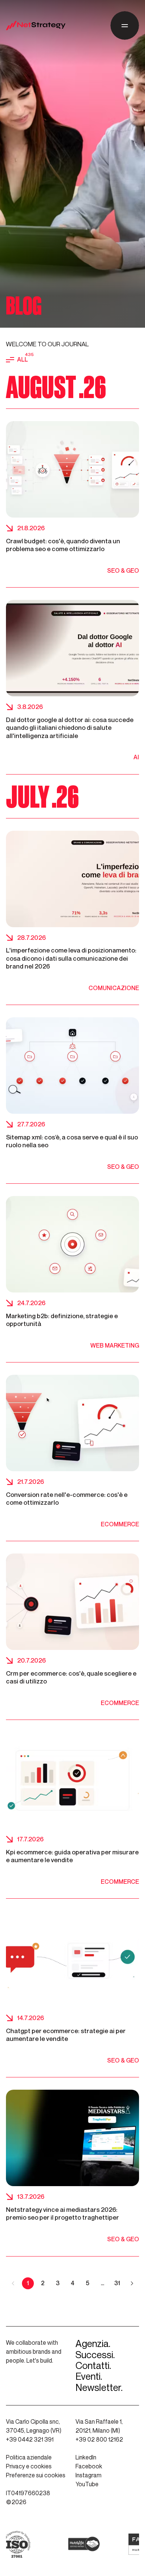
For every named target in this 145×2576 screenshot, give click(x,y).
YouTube (87, 2484)
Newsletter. (99, 2388)
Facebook (89, 2466)
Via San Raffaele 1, (99, 2422)
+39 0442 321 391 (30, 2440)
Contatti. (93, 2366)
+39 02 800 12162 (99, 2440)
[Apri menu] (125, 26)
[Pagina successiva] (132, 2283)
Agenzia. (93, 2344)
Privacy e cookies (29, 2466)
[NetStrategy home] (36, 26)
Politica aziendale (29, 2457)
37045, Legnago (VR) (34, 2431)
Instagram (88, 2475)
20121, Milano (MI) (98, 2431)
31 (117, 2283)
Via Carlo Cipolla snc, (33, 2422)
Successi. (95, 2355)
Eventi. (89, 2377)
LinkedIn (86, 2457)
